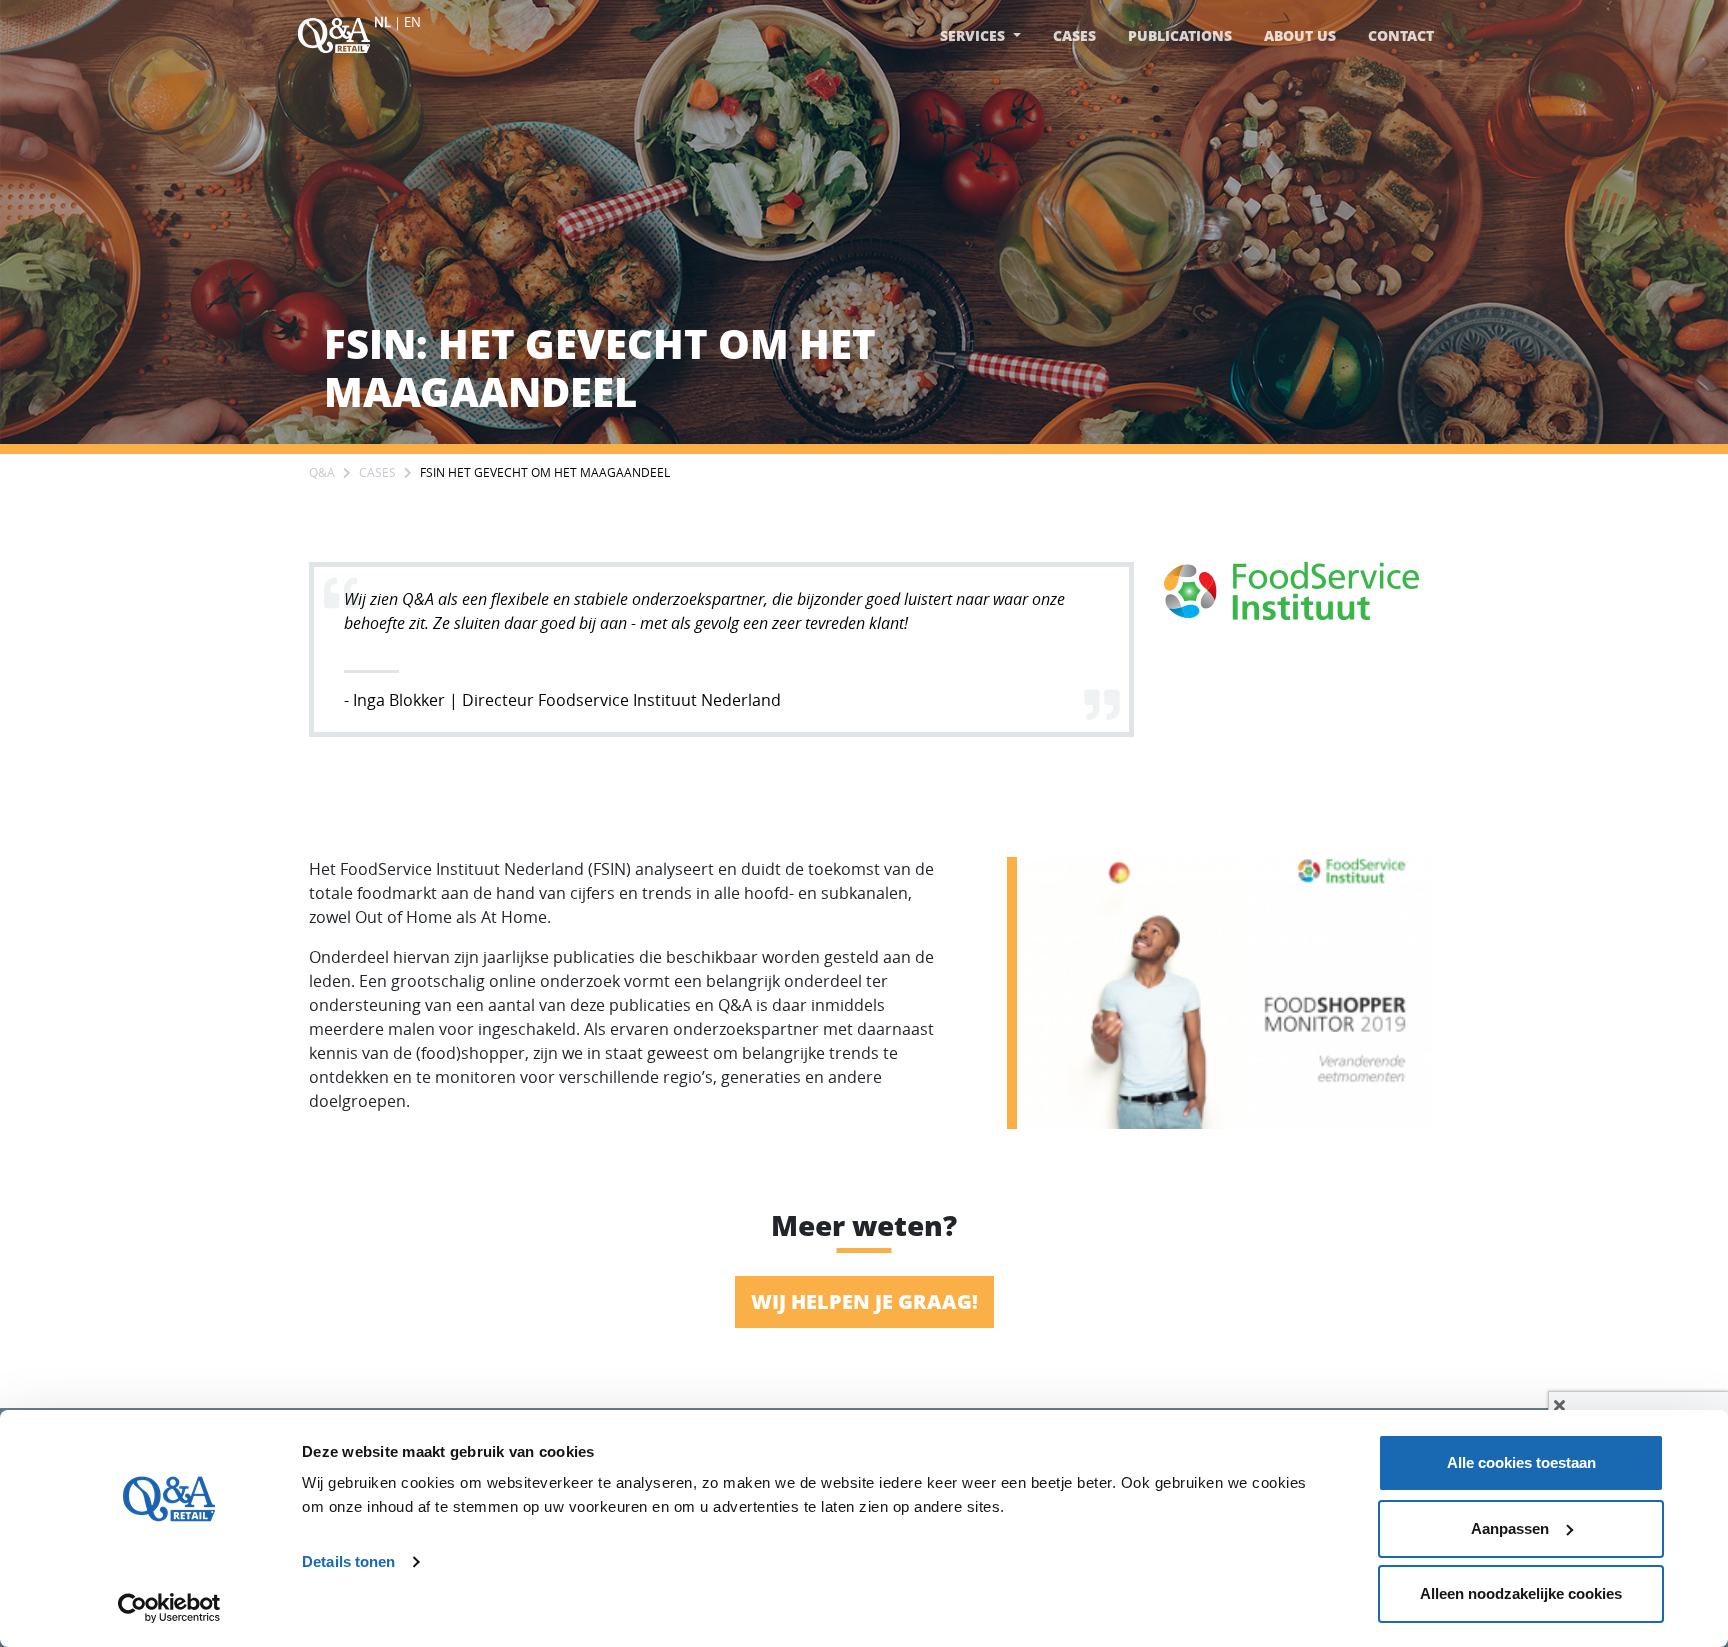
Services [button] (974, 35)
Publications (1180, 35)
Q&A (322, 472)
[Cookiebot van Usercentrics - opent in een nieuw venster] (169, 1608)
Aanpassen (1510, 1528)
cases (377, 472)
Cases (1074, 35)
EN (412, 22)
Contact (1401, 35)
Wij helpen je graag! (864, 1301)
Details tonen (348, 1561)
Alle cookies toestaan (1521, 1462)
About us (1300, 35)
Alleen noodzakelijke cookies (1521, 1593)
